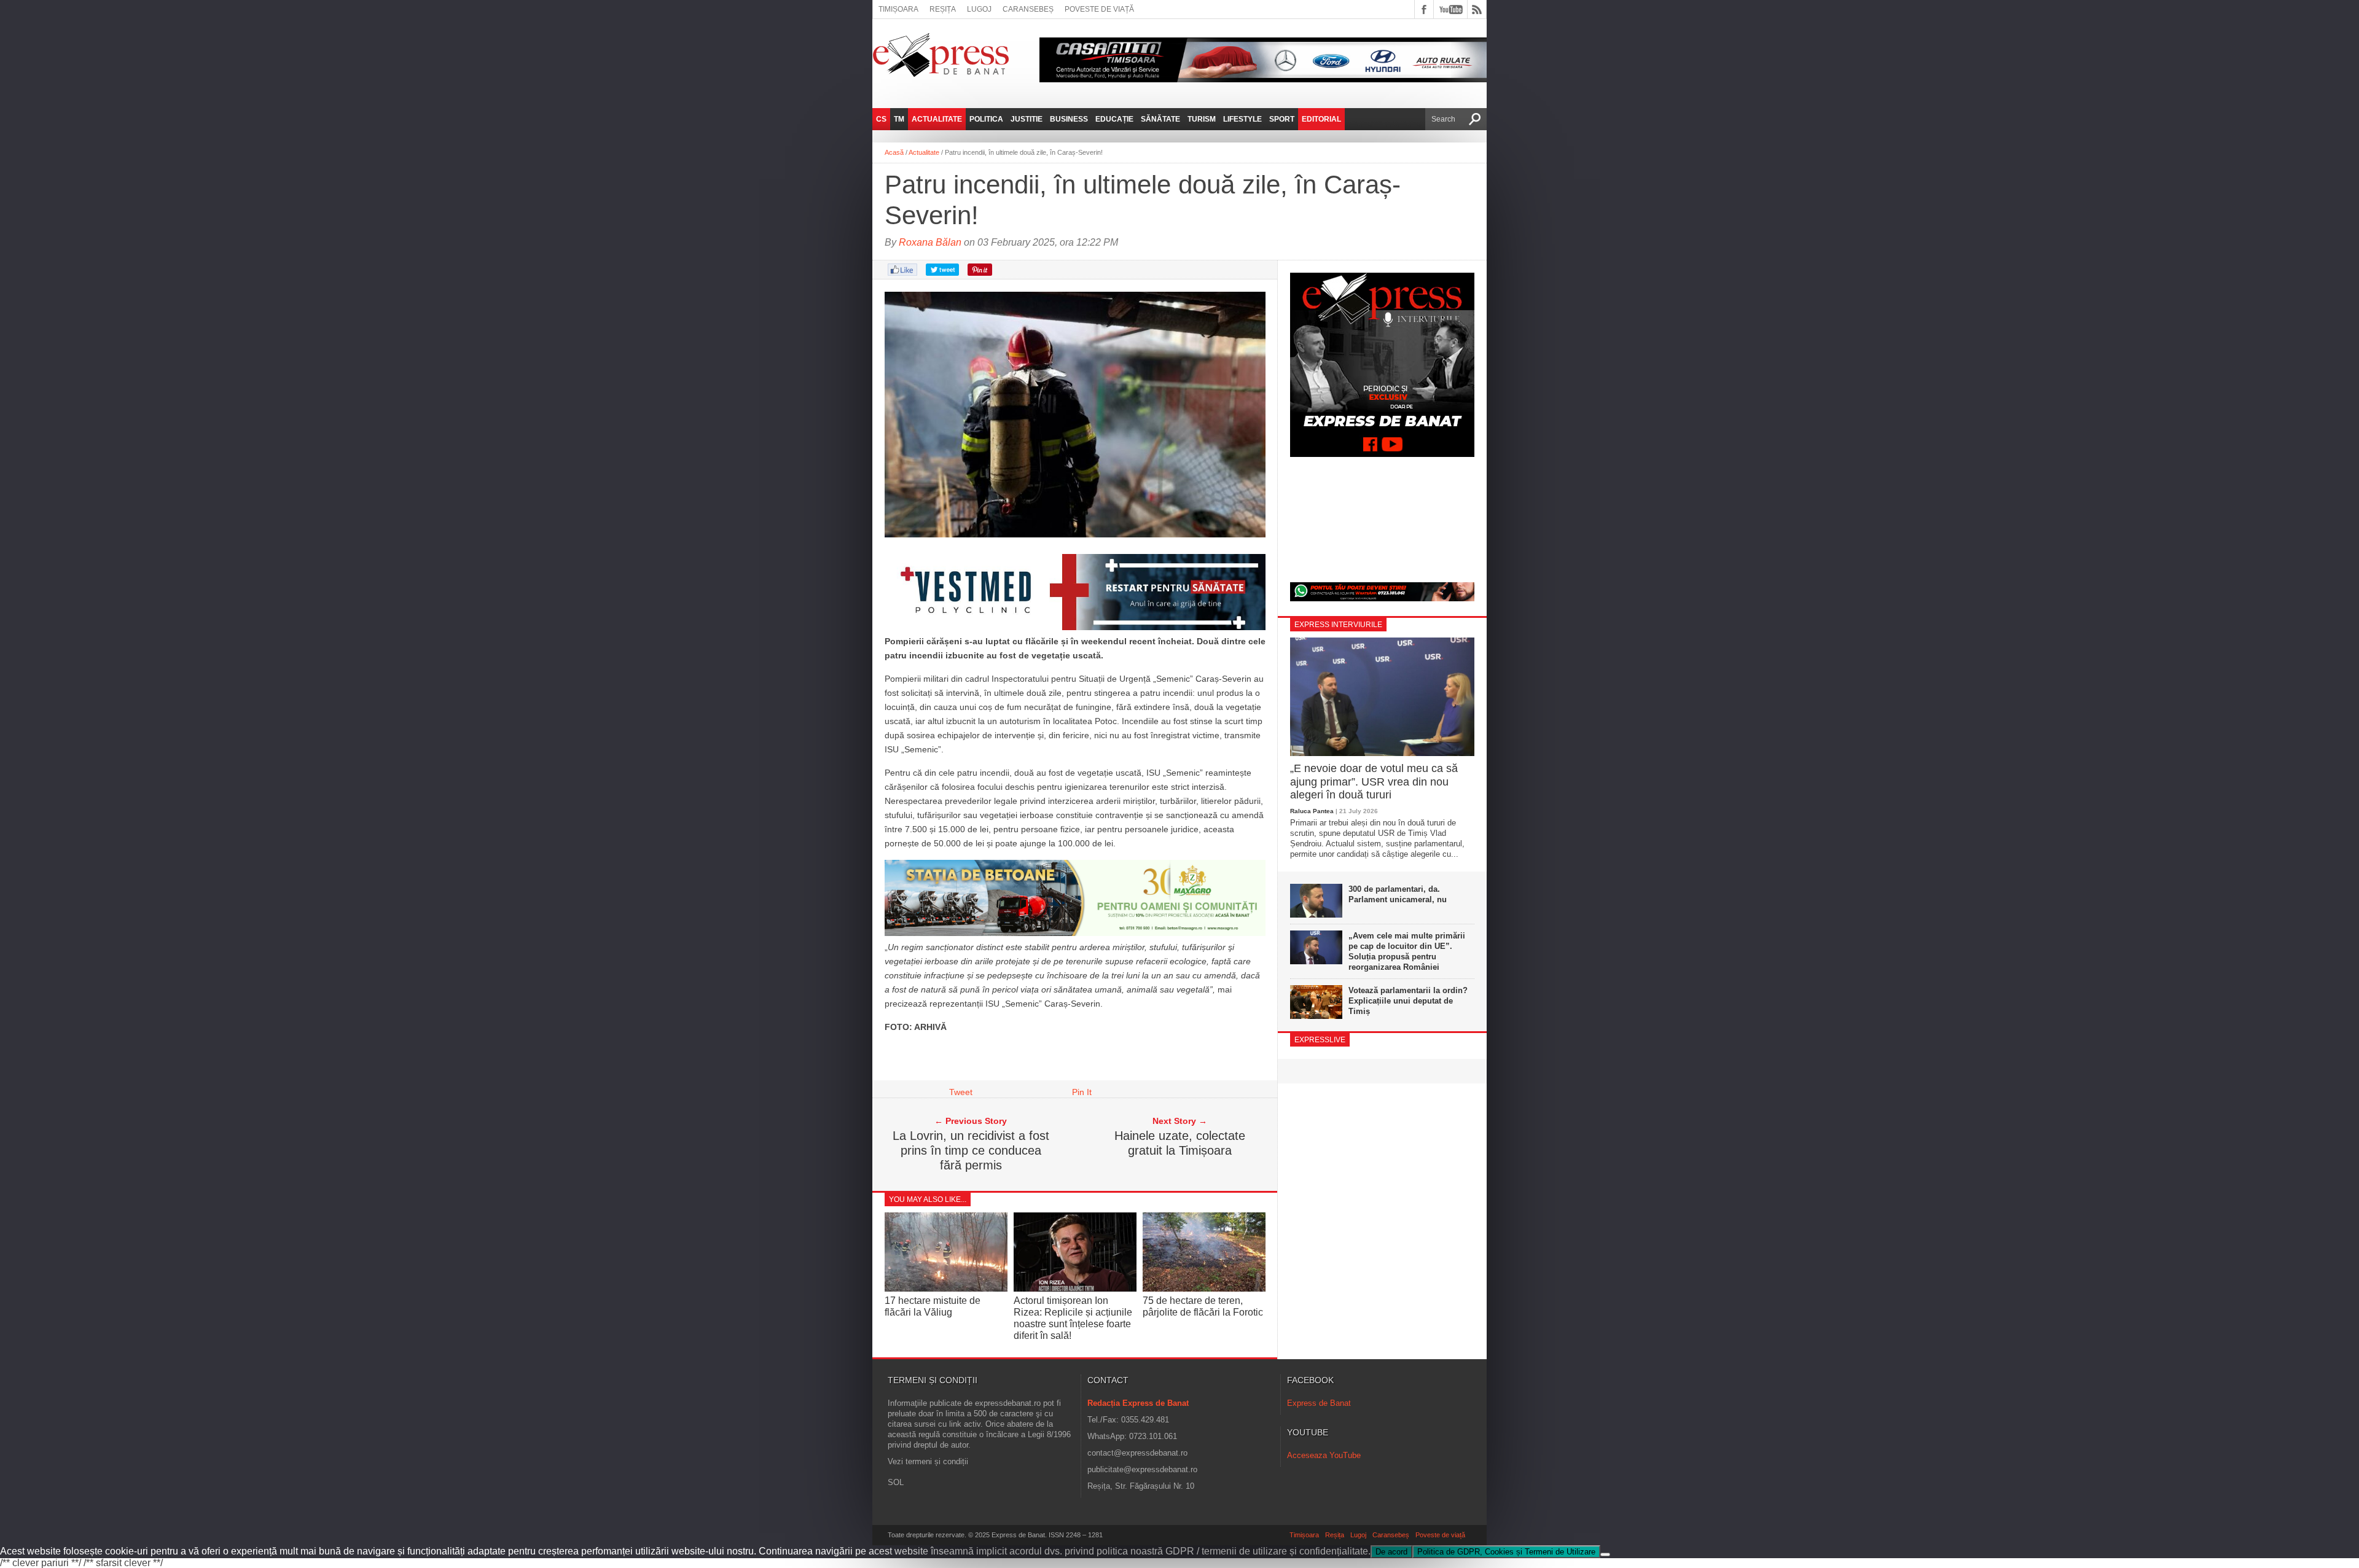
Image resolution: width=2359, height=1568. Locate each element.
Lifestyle (1242, 119)
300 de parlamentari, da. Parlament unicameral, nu (1398, 894)
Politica (986, 119)
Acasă (894, 152)
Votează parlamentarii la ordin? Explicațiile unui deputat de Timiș (1408, 1001)
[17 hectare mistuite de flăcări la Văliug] (946, 1288)
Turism (1202, 119)
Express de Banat (1319, 1403)
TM (899, 119)
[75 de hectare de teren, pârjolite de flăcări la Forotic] (1204, 1288)
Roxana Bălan (930, 242)
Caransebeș (1028, 9)
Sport (1282, 119)
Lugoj (979, 9)
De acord (1391, 1552)
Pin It (1082, 1092)
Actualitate (937, 119)
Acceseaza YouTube (1324, 1455)
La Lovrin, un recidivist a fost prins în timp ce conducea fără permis (971, 1150)
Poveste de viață (1099, 9)
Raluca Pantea (1312, 811)
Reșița (943, 9)
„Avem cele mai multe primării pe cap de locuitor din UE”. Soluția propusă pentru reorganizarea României (1407, 951)
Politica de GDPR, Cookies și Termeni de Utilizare (1506, 1552)
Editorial (1321, 119)
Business (1069, 119)
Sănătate (1160, 119)
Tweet (961, 1092)
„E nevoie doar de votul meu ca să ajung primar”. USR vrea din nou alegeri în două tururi (1374, 782)
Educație (1114, 119)
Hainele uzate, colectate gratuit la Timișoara (1180, 1143)
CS (881, 119)
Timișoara (898, 9)
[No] (1605, 1554)
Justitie (1027, 119)
